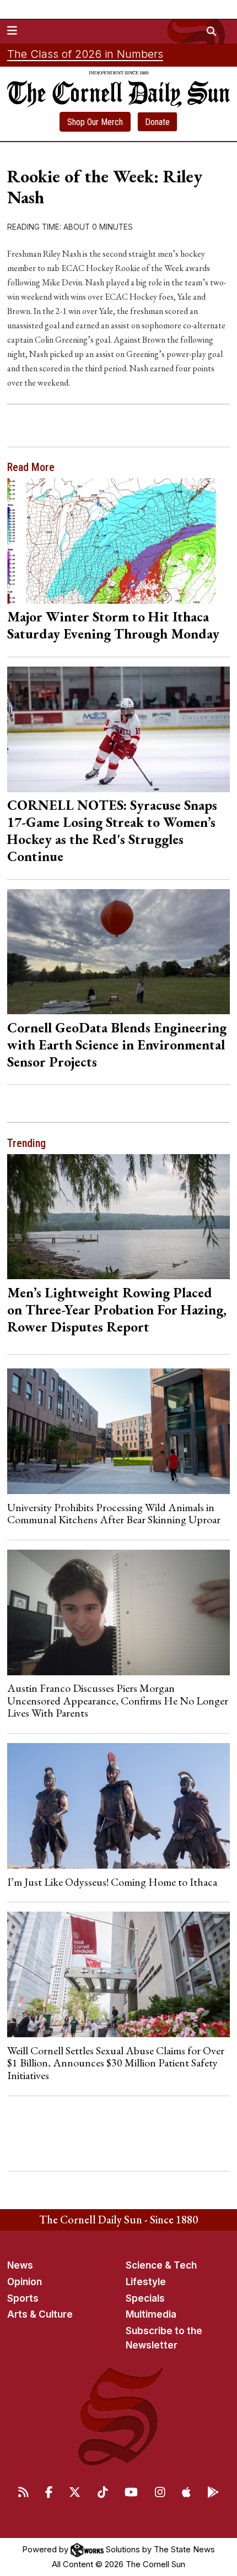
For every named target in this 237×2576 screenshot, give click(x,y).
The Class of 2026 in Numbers (85, 54)
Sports (23, 2298)
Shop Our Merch (95, 122)
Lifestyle (146, 2282)
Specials (145, 2298)
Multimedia (151, 2314)
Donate (157, 122)
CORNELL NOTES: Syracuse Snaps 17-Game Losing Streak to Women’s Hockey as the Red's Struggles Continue (112, 830)
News (20, 2265)
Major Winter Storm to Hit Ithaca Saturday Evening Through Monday (113, 625)
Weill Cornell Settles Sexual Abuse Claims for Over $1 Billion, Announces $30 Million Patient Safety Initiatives (116, 2063)
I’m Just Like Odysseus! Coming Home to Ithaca (112, 1882)
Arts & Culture (40, 2314)
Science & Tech (161, 2265)
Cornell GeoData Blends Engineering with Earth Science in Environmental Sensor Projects (117, 1045)
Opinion (25, 2282)
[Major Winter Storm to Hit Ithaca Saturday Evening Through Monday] (119, 541)
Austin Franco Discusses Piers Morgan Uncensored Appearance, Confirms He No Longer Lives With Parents (118, 1700)
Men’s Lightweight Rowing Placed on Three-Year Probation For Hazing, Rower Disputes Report (117, 1309)
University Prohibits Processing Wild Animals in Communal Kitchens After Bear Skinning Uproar (114, 1513)
